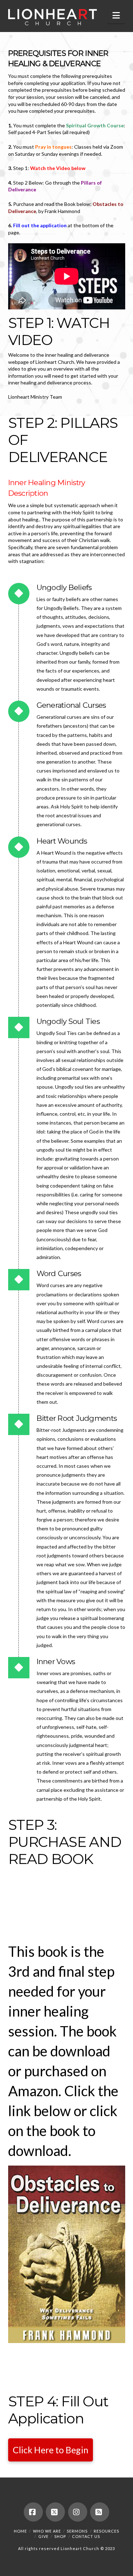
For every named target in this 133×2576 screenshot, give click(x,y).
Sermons (77, 2531)
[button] (116, 15)
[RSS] (100, 2512)
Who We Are (47, 2531)
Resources (106, 2531)
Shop (60, 2536)
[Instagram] (78, 2512)
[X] (55, 2512)
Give (43, 2536)
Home (20, 2531)
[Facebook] (33, 2512)
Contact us (86, 2536)
